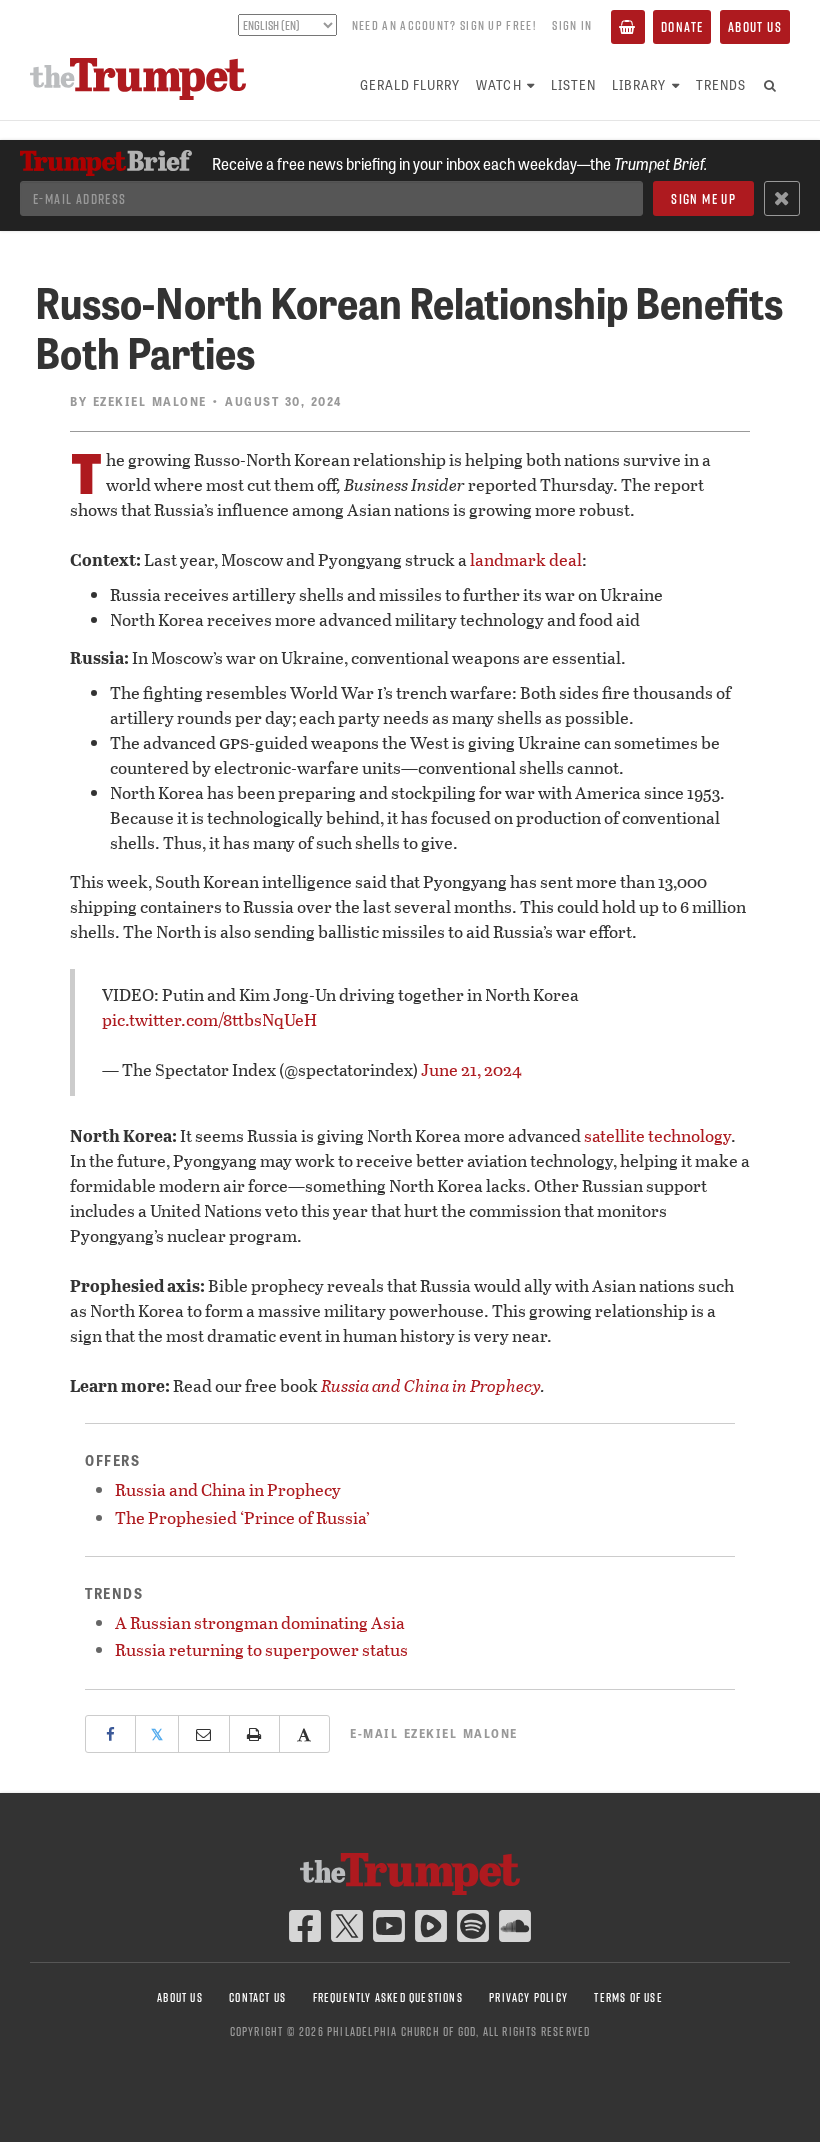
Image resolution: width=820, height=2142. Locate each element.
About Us (755, 27)
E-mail (434, 1733)
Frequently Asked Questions (388, 1997)
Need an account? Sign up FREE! (444, 25)
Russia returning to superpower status (261, 1649)
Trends (721, 84)
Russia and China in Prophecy (431, 1385)
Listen (573, 84)
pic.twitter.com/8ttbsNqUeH (209, 1019)
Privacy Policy (528, 1997)
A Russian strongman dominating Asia (260, 1622)
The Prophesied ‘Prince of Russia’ (242, 1517)
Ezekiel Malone (150, 401)
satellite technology (657, 1135)
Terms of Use (628, 1997)
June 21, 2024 (471, 1069)
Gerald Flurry (410, 84)
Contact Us (257, 1997)
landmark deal (526, 559)
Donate (682, 27)
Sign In (572, 25)
